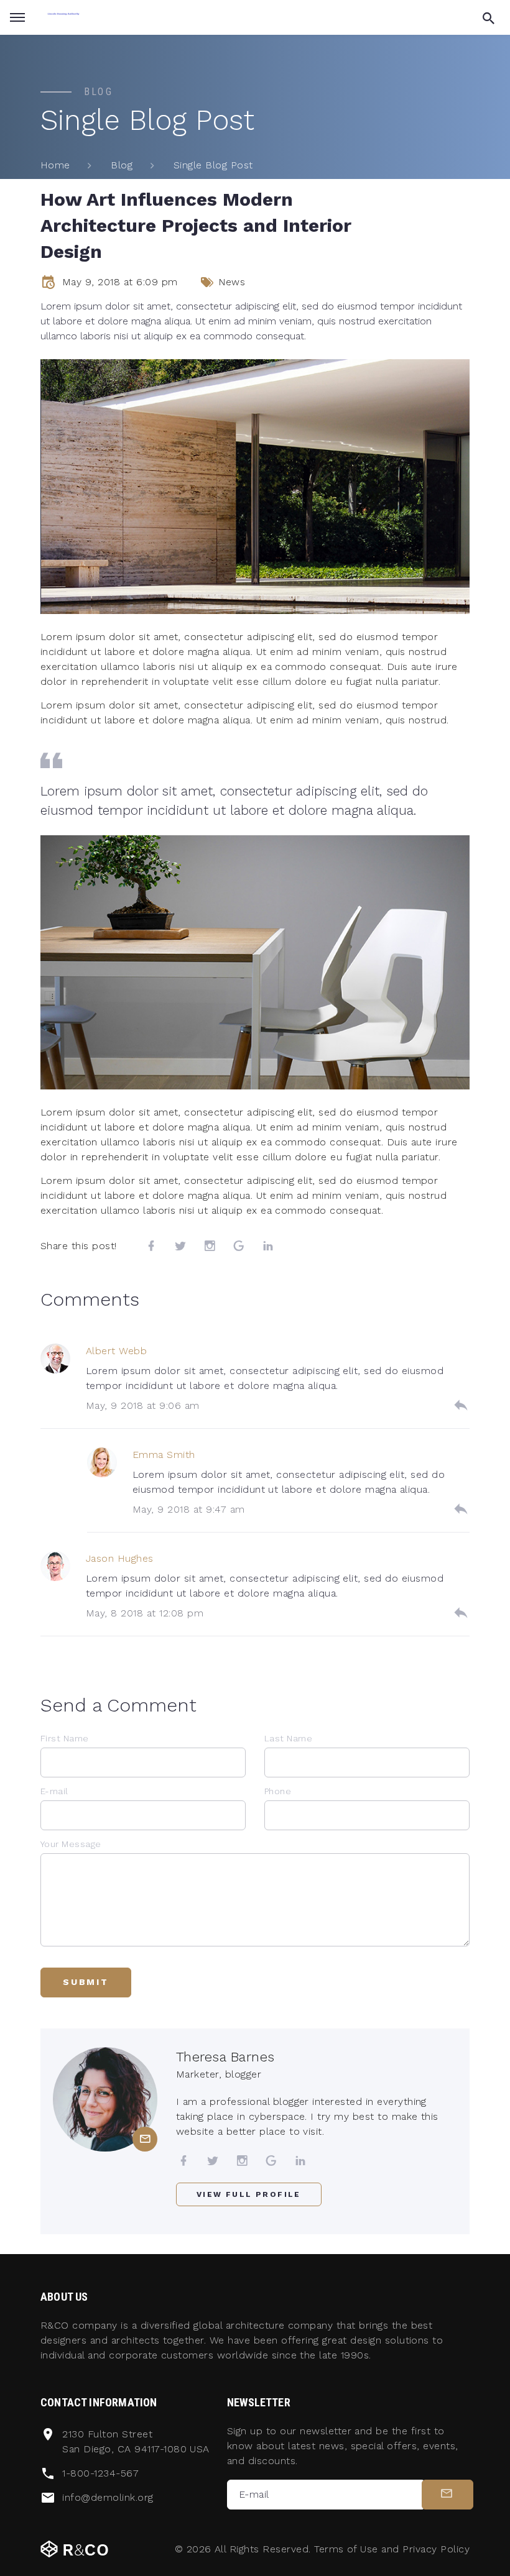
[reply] (461, 1405)
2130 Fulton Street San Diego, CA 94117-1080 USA (136, 2441)
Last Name (288, 1738)
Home (55, 165)
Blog (122, 165)
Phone (278, 1791)
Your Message (71, 1844)
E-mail (54, 1791)
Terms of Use (346, 2549)
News (232, 282)
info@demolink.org (108, 2497)
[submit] (447, 2495)
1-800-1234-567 (100, 2473)
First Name (65, 1738)
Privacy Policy (436, 2549)
